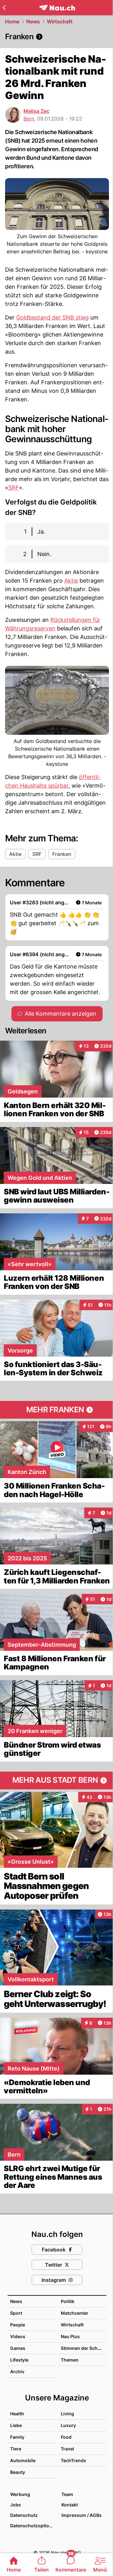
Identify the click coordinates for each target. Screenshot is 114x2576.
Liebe (16, 2425)
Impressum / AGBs (82, 2515)
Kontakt (70, 2505)
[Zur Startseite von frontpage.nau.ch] (57, 8)
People (18, 2325)
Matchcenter (75, 2313)
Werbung (20, 2494)
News (33, 22)
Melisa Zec (36, 111)
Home (12, 22)
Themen (70, 2360)
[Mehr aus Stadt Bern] (57, 1780)
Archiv (17, 2372)
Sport (16, 2313)
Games (18, 2348)
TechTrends (73, 2460)
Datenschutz (24, 2515)
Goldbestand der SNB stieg (52, 317)
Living (67, 2414)
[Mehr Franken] (57, 1410)
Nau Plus (70, 2336)
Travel (67, 2449)
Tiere (16, 2449)
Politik (68, 2301)
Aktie (71, 581)
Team (67, 2494)
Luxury (68, 2425)
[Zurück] (4, 8)
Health (17, 2414)
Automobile (23, 2460)
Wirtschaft (60, 22)
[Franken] (57, 37)
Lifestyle (19, 2360)
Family (17, 2437)
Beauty (18, 2472)
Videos (18, 2336)
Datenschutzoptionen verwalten (33, 2526)
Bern (29, 119)
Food (66, 2437)
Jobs (16, 2505)
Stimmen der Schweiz (84, 2348)
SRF (14, 488)
